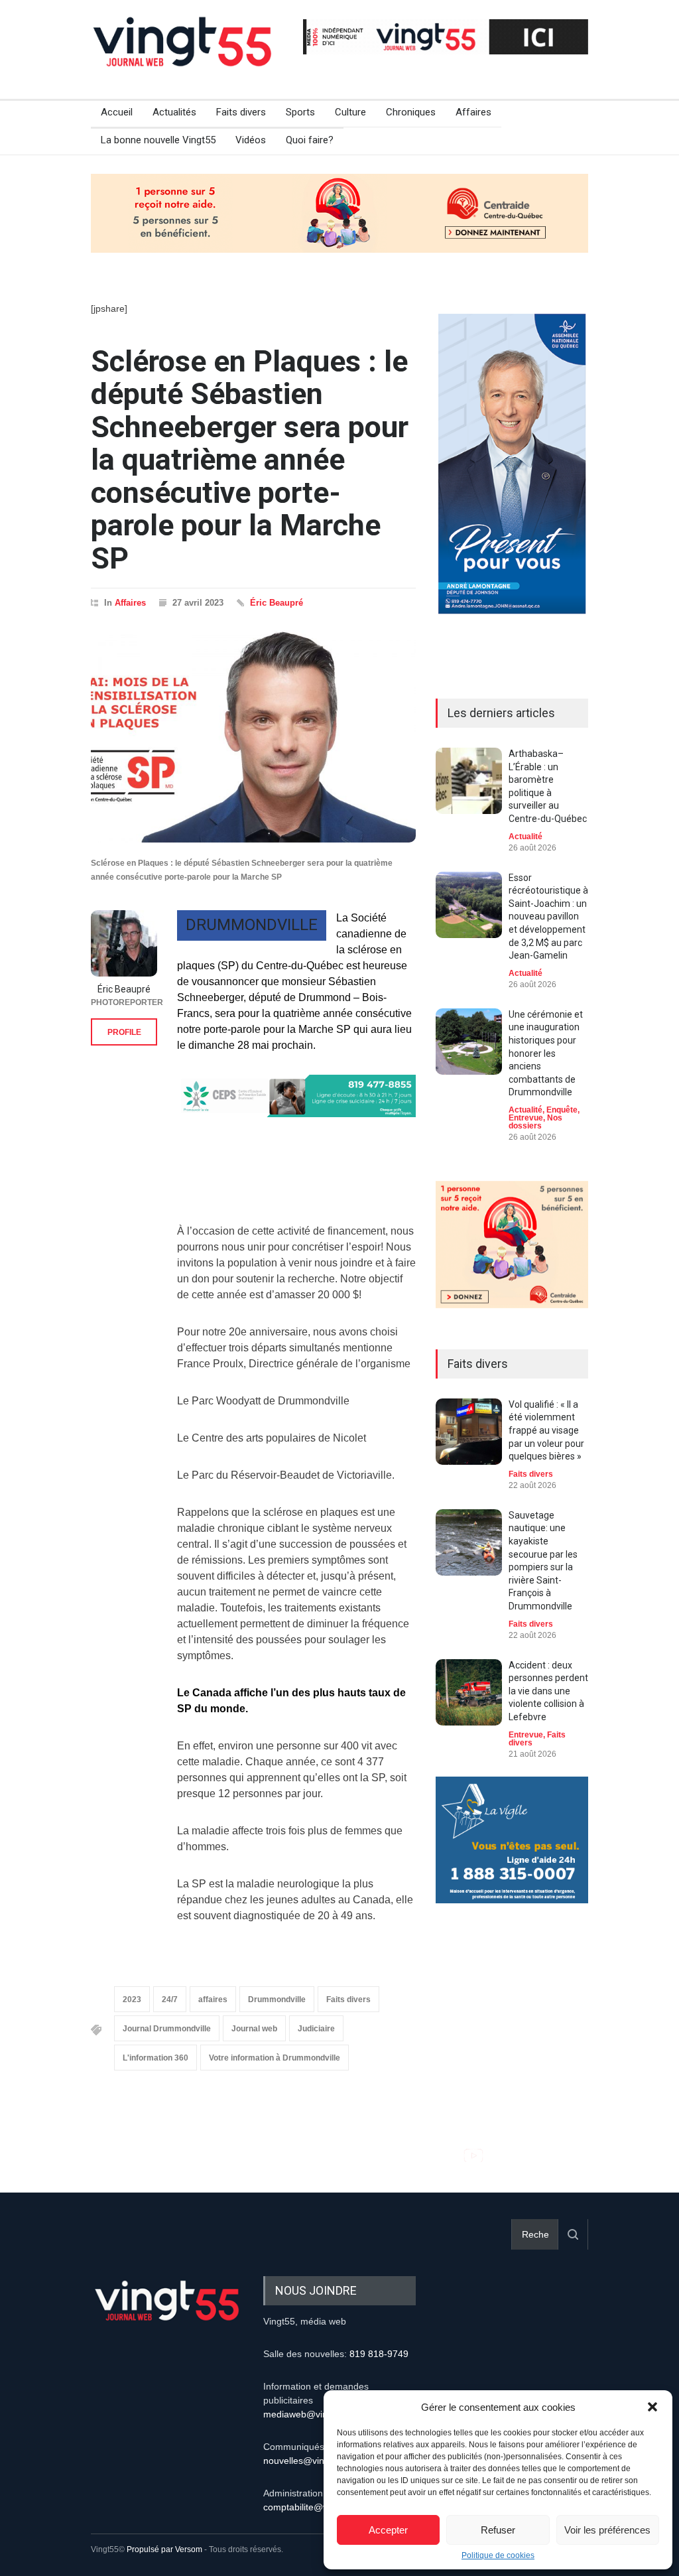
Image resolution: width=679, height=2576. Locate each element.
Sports (300, 112)
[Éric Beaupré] (124, 943)
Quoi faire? (310, 140)
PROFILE (124, 1032)
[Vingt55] (184, 56)
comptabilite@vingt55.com (319, 2507)
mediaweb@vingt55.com (315, 2414)
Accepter (388, 2530)
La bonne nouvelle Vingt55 (158, 140)
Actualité (525, 837)
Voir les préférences (607, 2530)
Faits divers (241, 112)
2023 (132, 2000)
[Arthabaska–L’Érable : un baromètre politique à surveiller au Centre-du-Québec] (469, 781)
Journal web (254, 2029)
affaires (213, 2000)
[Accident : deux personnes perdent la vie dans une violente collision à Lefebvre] (469, 1692)
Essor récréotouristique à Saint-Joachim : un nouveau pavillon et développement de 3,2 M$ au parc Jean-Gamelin (548, 917)
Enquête (562, 1110)
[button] (652, 2407)
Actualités (174, 112)
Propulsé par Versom (164, 2549)
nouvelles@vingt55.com (313, 2461)
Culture (350, 112)
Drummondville (277, 2000)
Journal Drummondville (167, 2029)
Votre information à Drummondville (275, 2058)
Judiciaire (316, 2029)
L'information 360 (155, 2058)
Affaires (473, 112)
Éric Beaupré (277, 603)
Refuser (498, 2530)
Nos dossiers (535, 1122)
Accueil (117, 112)
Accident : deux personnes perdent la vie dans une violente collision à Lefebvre (548, 1691)
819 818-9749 (379, 2354)
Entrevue (526, 1118)
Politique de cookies (498, 2555)
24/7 (170, 2000)
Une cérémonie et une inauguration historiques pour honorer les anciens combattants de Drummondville (546, 1053)
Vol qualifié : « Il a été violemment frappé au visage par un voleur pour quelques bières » (546, 1430)
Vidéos (251, 140)
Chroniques (411, 112)
